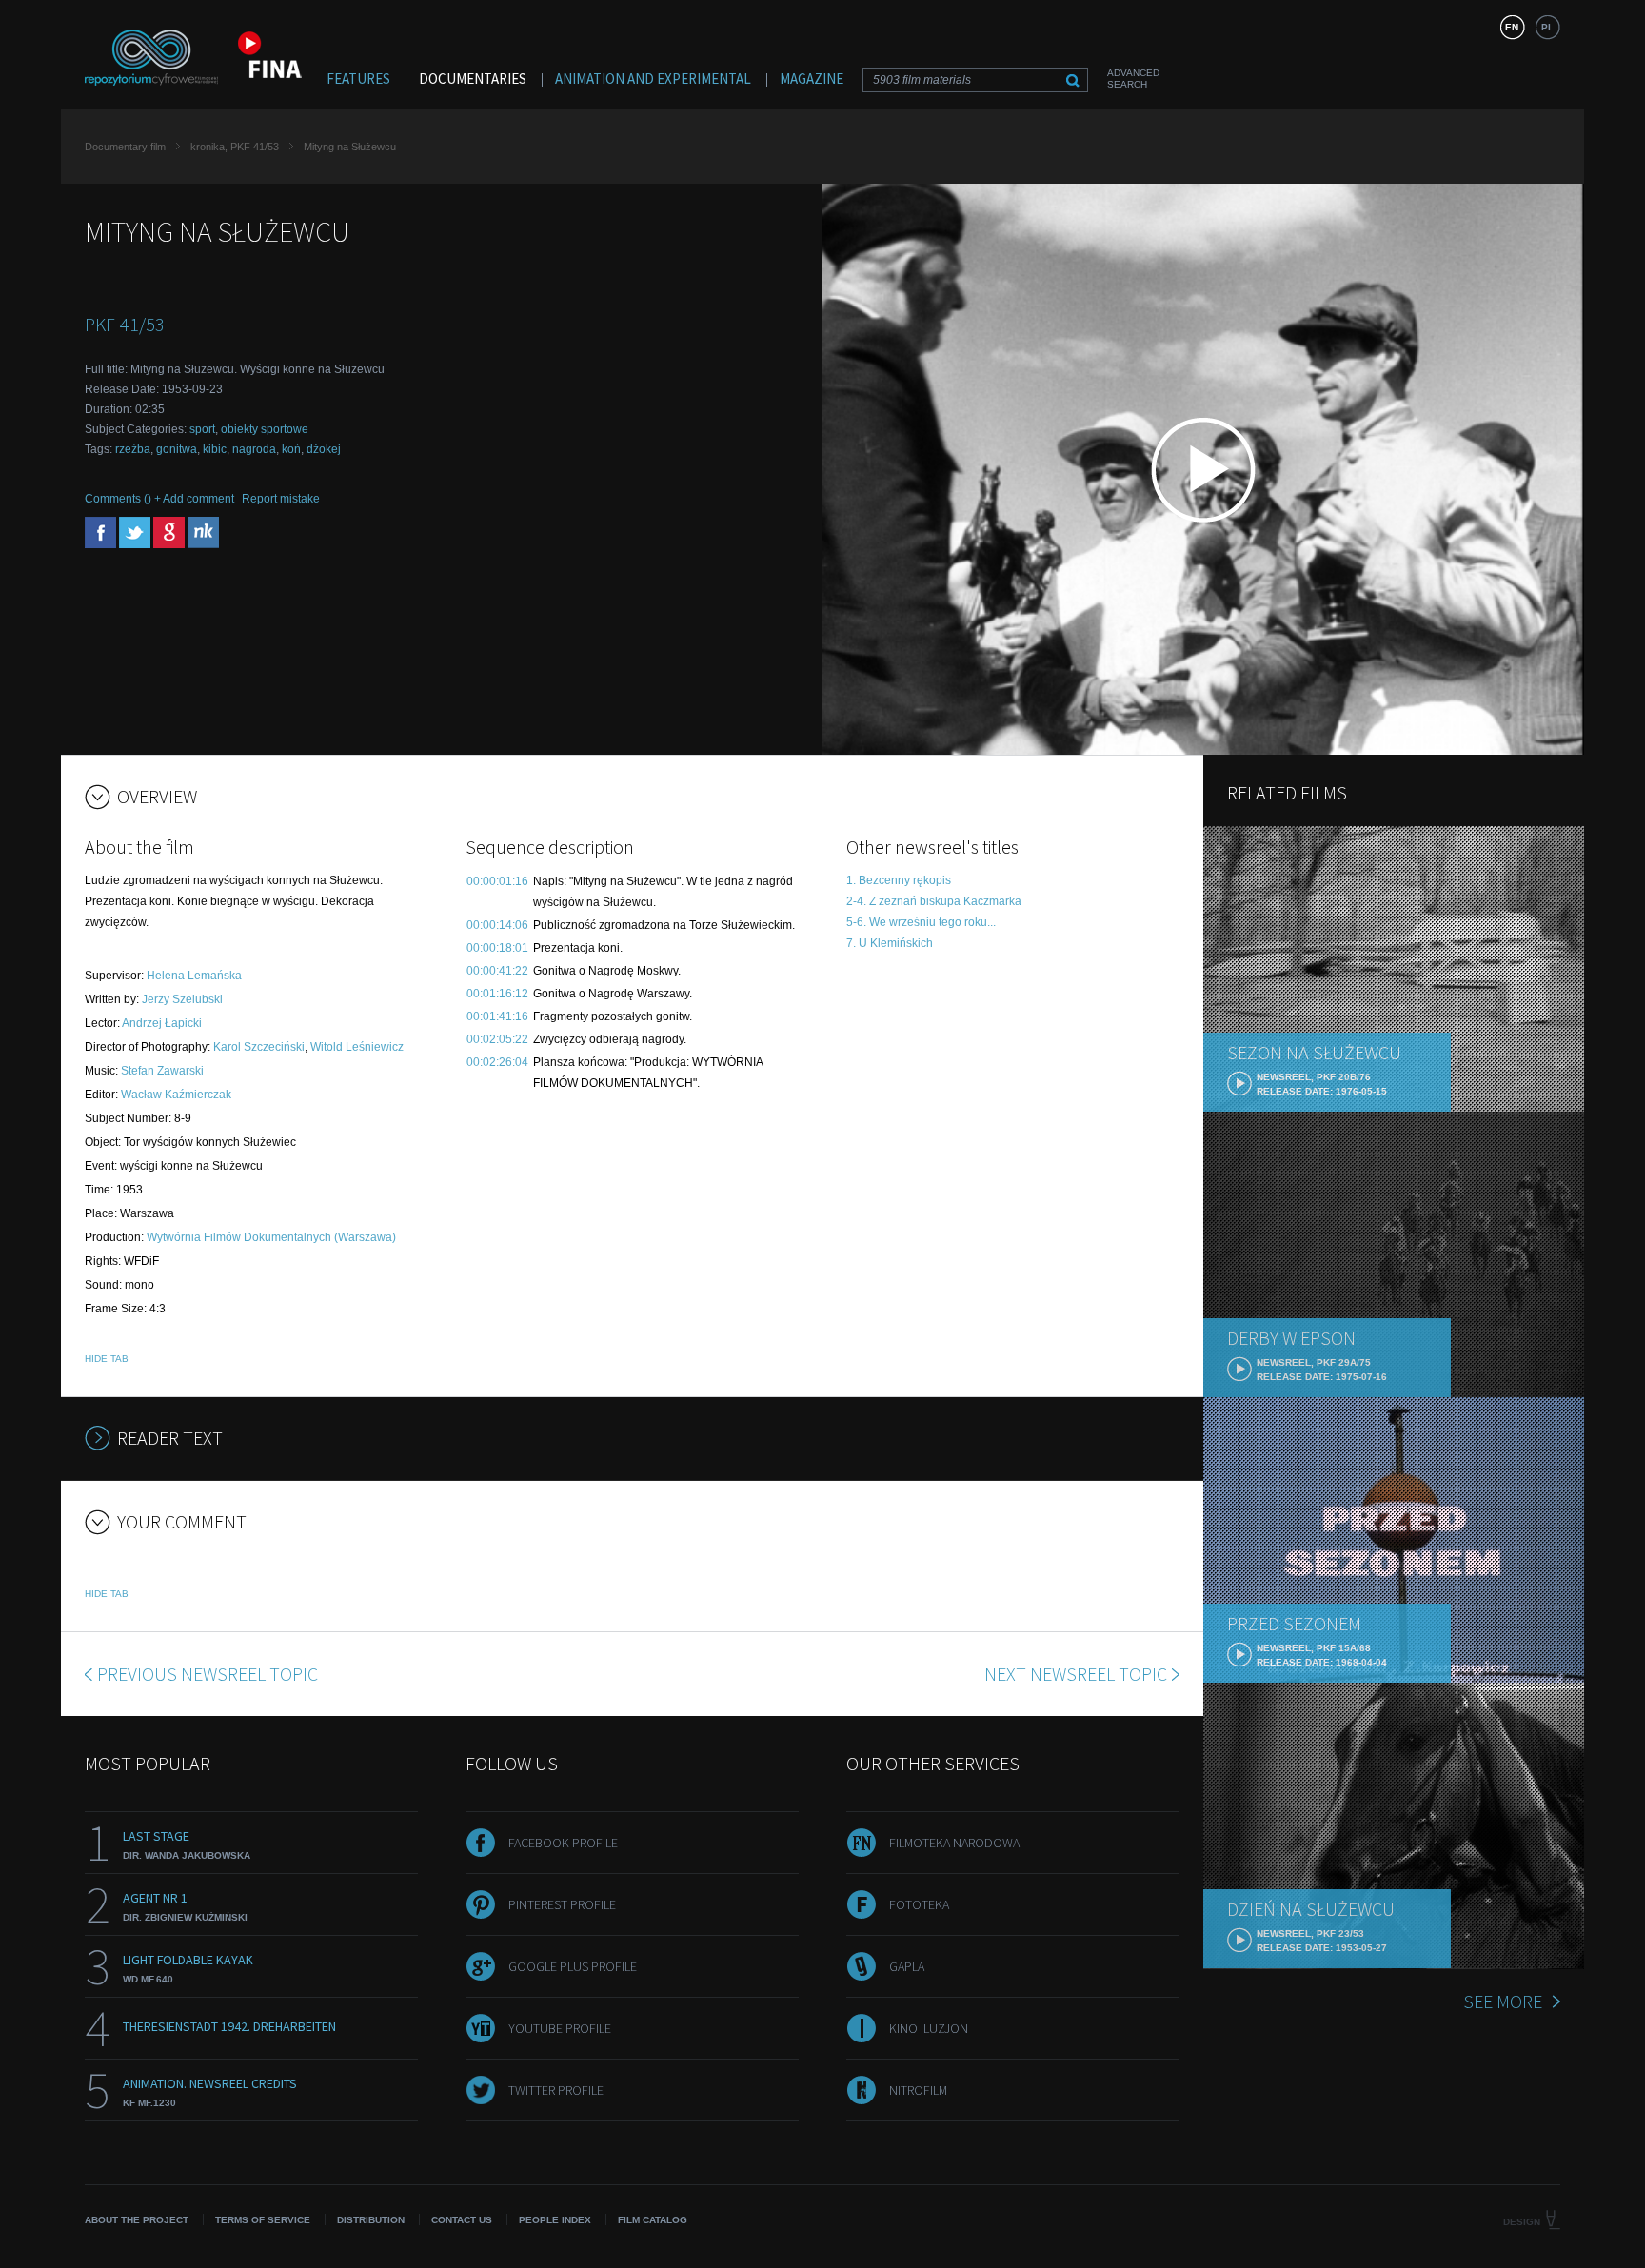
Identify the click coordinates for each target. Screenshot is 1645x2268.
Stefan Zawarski (162, 1071)
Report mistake (281, 499)
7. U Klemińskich (890, 943)
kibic (215, 449)
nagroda (254, 449)
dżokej (324, 449)
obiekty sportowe (265, 429)
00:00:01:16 (497, 881)
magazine (812, 79)
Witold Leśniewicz (357, 1047)
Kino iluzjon (929, 2028)
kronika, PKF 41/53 (235, 147)
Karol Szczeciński (259, 1047)
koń (291, 449)
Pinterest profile (562, 1904)
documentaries (473, 79)
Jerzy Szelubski (182, 999)
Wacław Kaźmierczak (176, 1095)
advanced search (1133, 79)
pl (1547, 27)
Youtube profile (560, 2028)
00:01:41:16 (497, 1016)
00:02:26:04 (497, 1062)
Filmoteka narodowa (954, 1843)
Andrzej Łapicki (162, 1023)
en (1512, 27)
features (358, 79)
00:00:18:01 (497, 948)
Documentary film (125, 147)
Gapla (907, 1966)
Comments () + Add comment (159, 499)
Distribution (371, 2220)
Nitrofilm (918, 2090)
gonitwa (177, 449)
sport (202, 429)
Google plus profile (573, 1966)
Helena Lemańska (194, 976)
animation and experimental (653, 79)
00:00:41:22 (497, 971)
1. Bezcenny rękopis (899, 880)
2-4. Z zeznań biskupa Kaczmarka (934, 901)
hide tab (107, 1359)
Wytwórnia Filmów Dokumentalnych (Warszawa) (271, 1237)
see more (1503, 2001)
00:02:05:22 (497, 1039)
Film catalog (653, 2220)
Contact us (462, 2220)
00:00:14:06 (497, 925)
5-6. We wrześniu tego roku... (921, 922)
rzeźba (133, 449)
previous (208, 1674)
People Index (555, 2220)
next (1076, 1674)
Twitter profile (556, 2090)
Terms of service (263, 2220)
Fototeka (919, 1904)
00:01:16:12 (497, 994)
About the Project (137, 2220)
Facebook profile (563, 1843)
